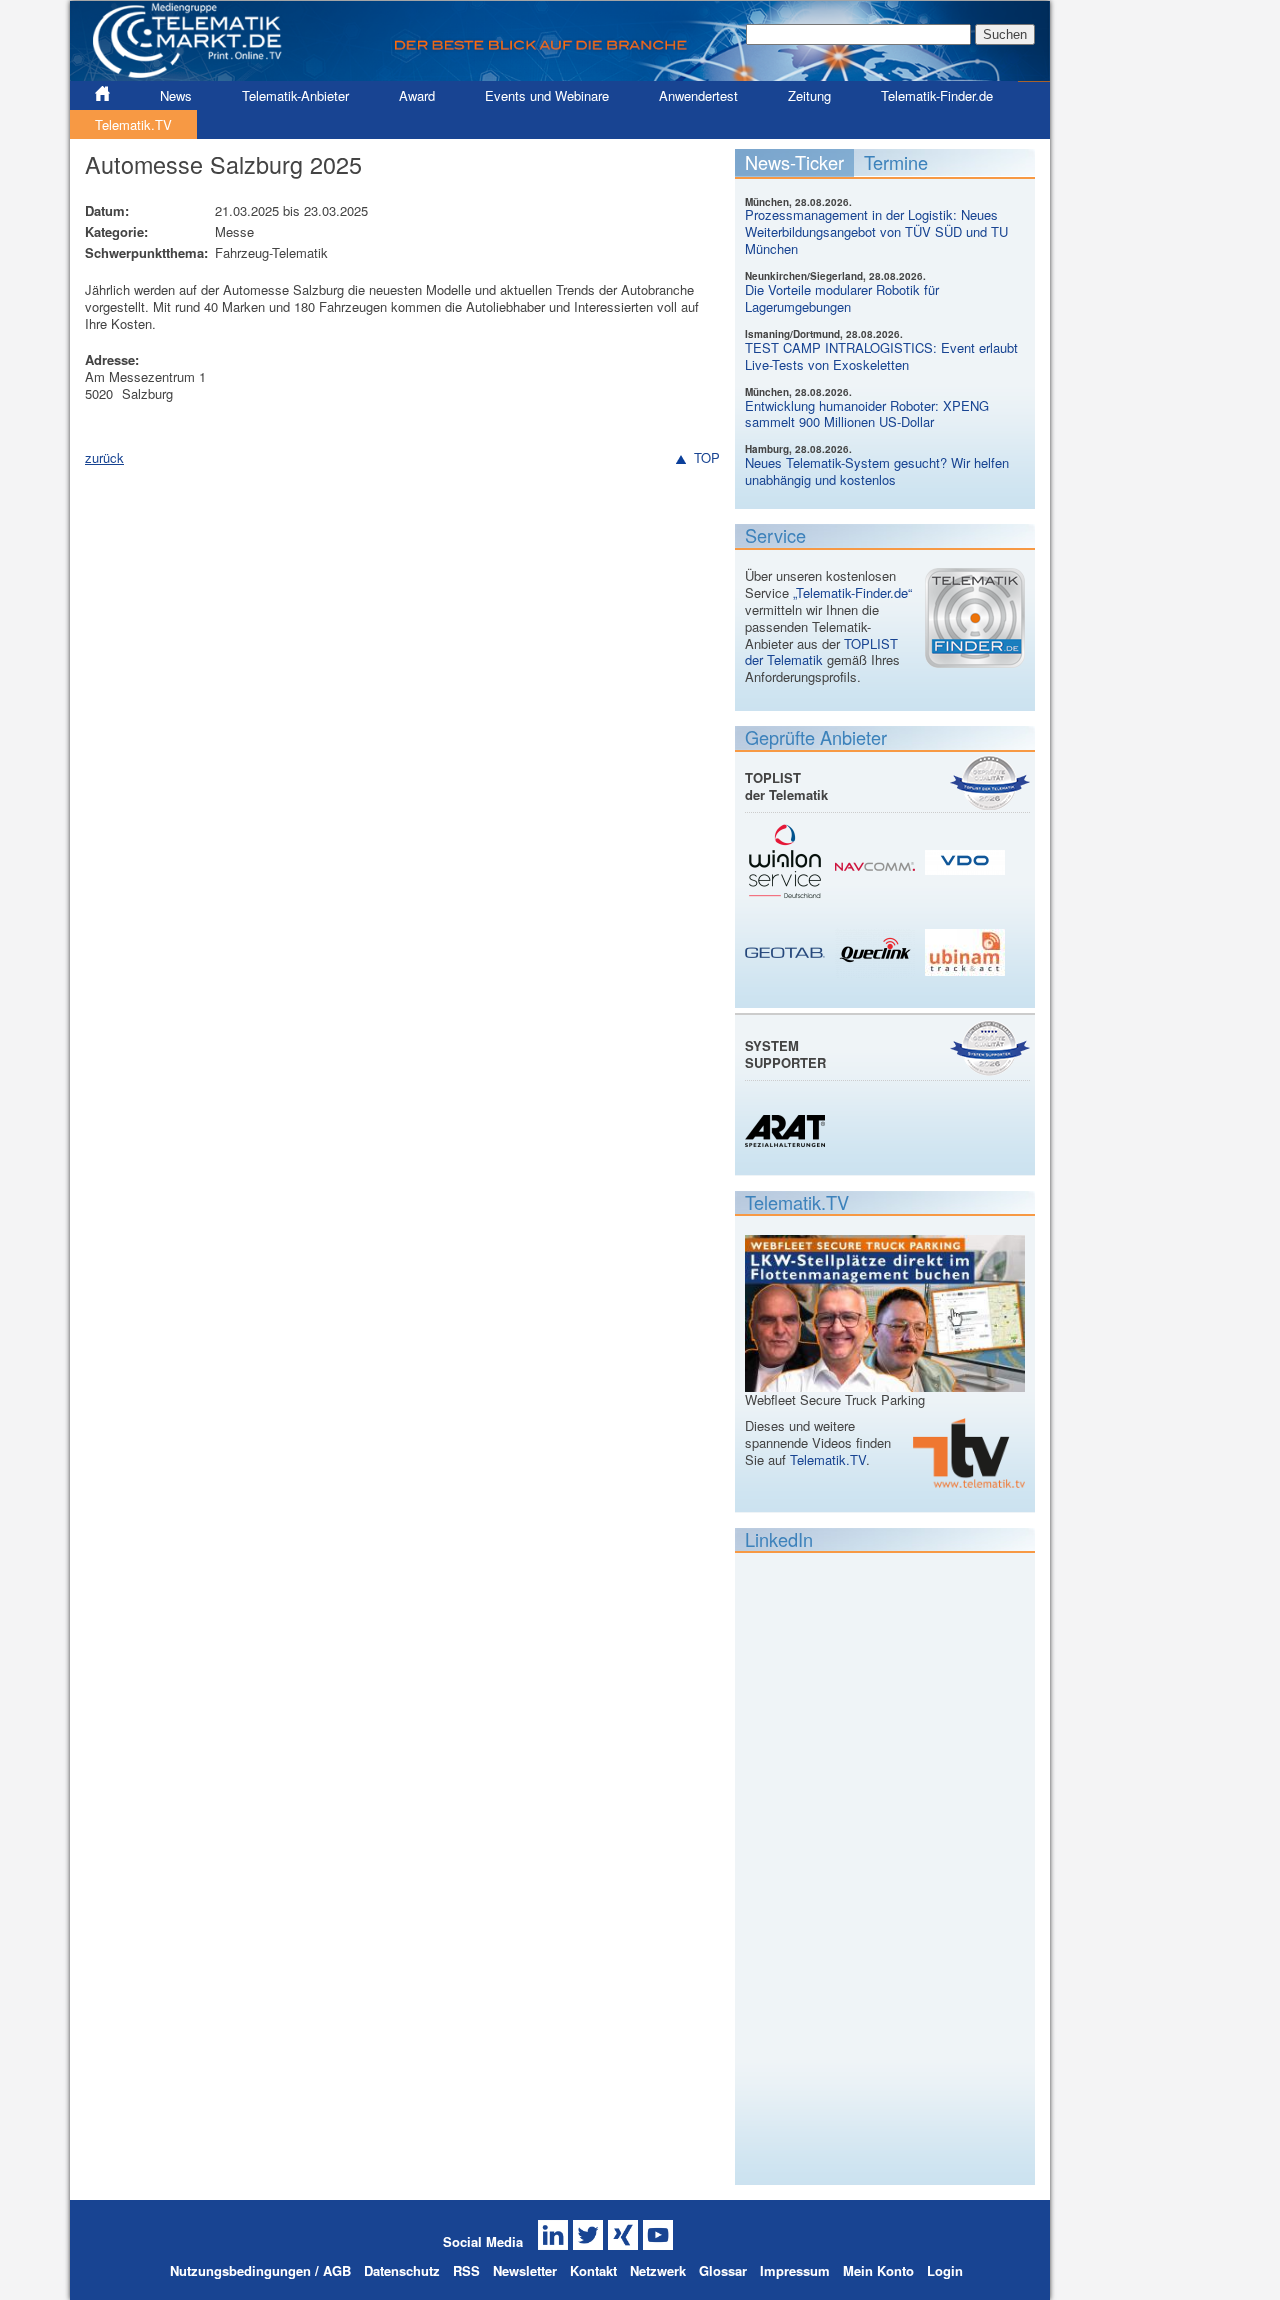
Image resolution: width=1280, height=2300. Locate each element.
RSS (466, 2270)
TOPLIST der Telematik (821, 652)
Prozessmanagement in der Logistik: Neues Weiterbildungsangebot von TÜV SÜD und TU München (876, 231)
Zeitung (809, 95)
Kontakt (593, 2270)
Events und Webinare (547, 95)
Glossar (723, 2270)
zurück (104, 457)
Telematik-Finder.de (937, 95)
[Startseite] (560, 72)
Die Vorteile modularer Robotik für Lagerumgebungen (842, 298)
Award (417, 95)
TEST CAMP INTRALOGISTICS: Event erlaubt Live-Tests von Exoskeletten (881, 356)
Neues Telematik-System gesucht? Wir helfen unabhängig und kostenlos (877, 471)
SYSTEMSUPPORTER (785, 1054)
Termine (896, 162)
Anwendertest (698, 95)
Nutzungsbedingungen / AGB (260, 2270)
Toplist (990, 782)
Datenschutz (402, 2270)
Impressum (795, 2270)
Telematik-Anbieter (295, 95)
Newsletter (525, 2270)
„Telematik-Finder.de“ (852, 592)
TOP (707, 458)
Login (945, 2270)
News (176, 95)
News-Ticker (794, 162)
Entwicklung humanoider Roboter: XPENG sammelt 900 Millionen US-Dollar (867, 414)
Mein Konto (878, 2270)
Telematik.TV (133, 124)
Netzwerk (658, 2270)
